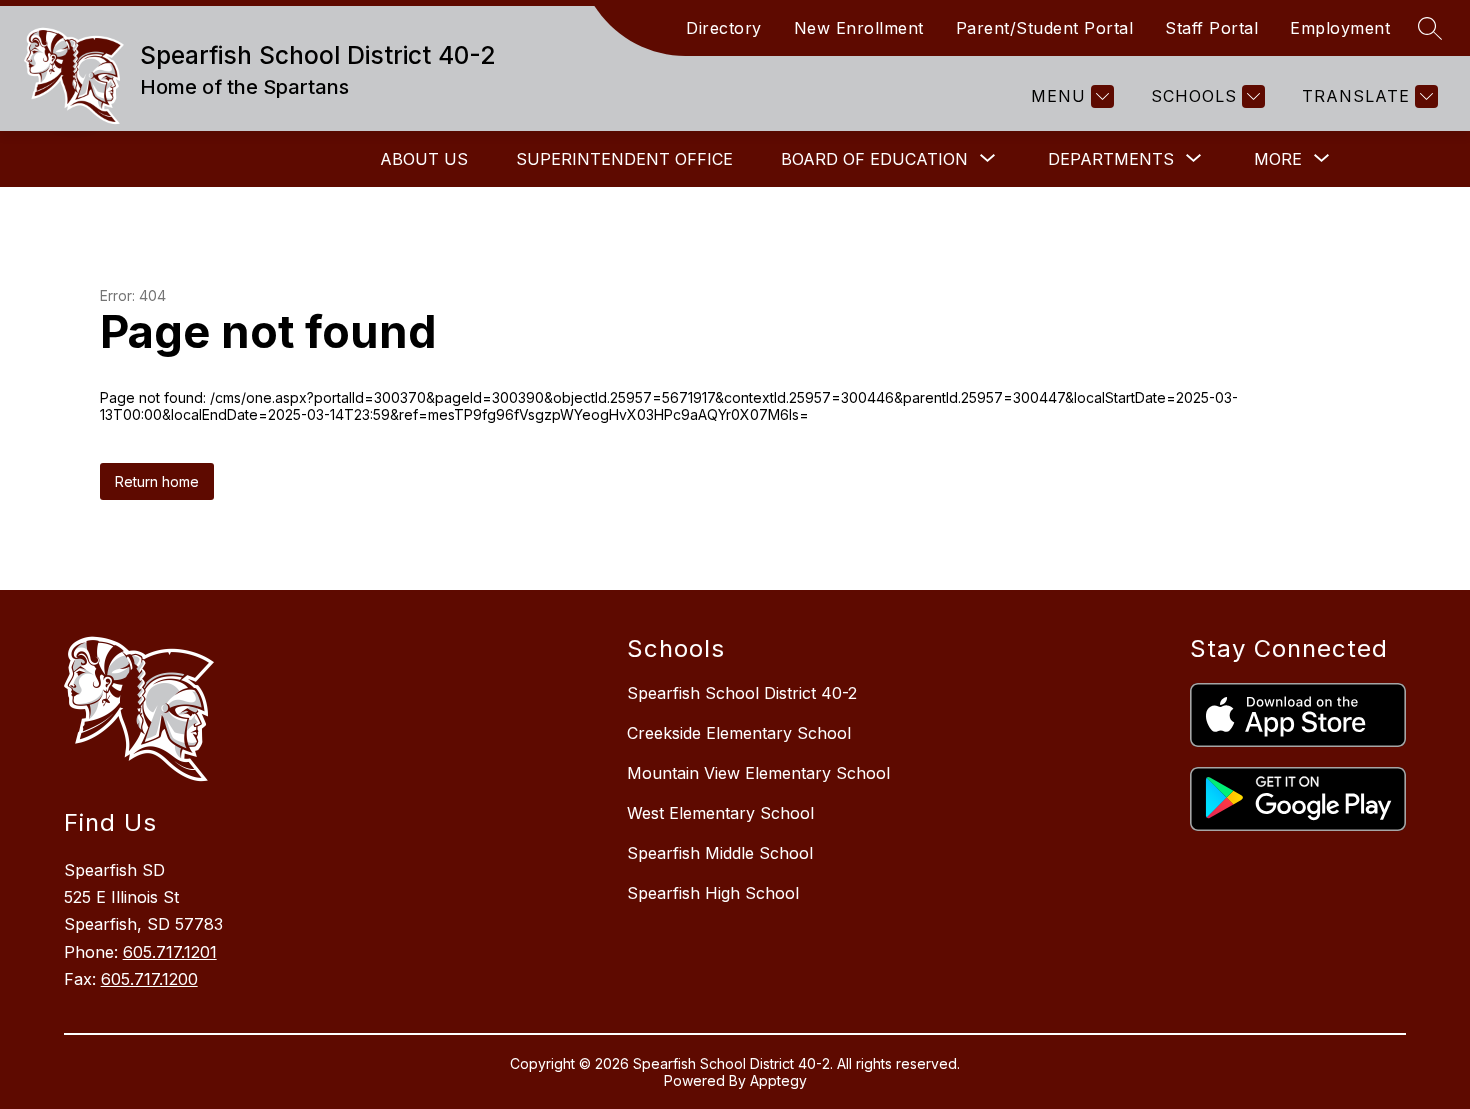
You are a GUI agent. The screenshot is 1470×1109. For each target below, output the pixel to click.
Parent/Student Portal (1045, 28)
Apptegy (778, 1080)
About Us (424, 159)
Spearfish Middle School (720, 853)
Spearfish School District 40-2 (742, 693)
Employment (1340, 28)
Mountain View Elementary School (758, 773)
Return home (157, 481)
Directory (724, 28)
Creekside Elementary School (739, 733)
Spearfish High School (713, 893)
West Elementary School (720, 813)
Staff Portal (1211, 28)
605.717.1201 (170, 952)
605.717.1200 (149, 979)
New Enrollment (859, 28)
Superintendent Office (624, 159)
